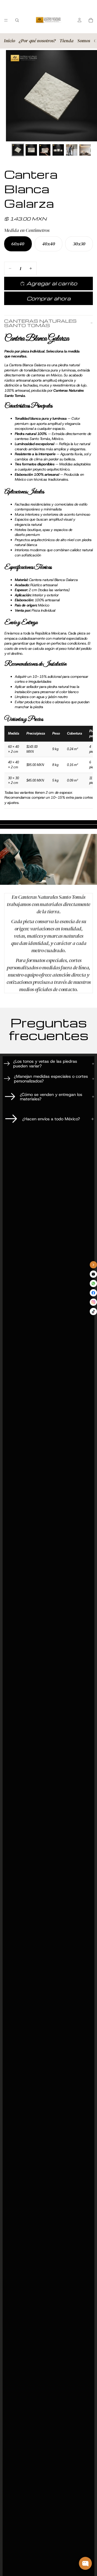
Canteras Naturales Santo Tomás (40, 323)
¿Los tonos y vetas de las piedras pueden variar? (45, 1064)
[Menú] (6, 20)
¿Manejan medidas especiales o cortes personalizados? (51, 1079)
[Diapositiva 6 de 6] (85, 150)
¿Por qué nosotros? (37, 41)
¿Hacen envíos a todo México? (51, 1119)
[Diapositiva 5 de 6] (72, 150)
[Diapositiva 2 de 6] (31, 150)
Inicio (9, 41)
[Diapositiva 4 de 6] (58, 150)
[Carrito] (91, 20)
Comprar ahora (49, 298)
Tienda (66, 41)
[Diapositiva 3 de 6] (45, 150)
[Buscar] (17, 20)
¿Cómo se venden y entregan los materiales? (51, 1097)
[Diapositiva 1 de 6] (18, 150)
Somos (84, 41)
